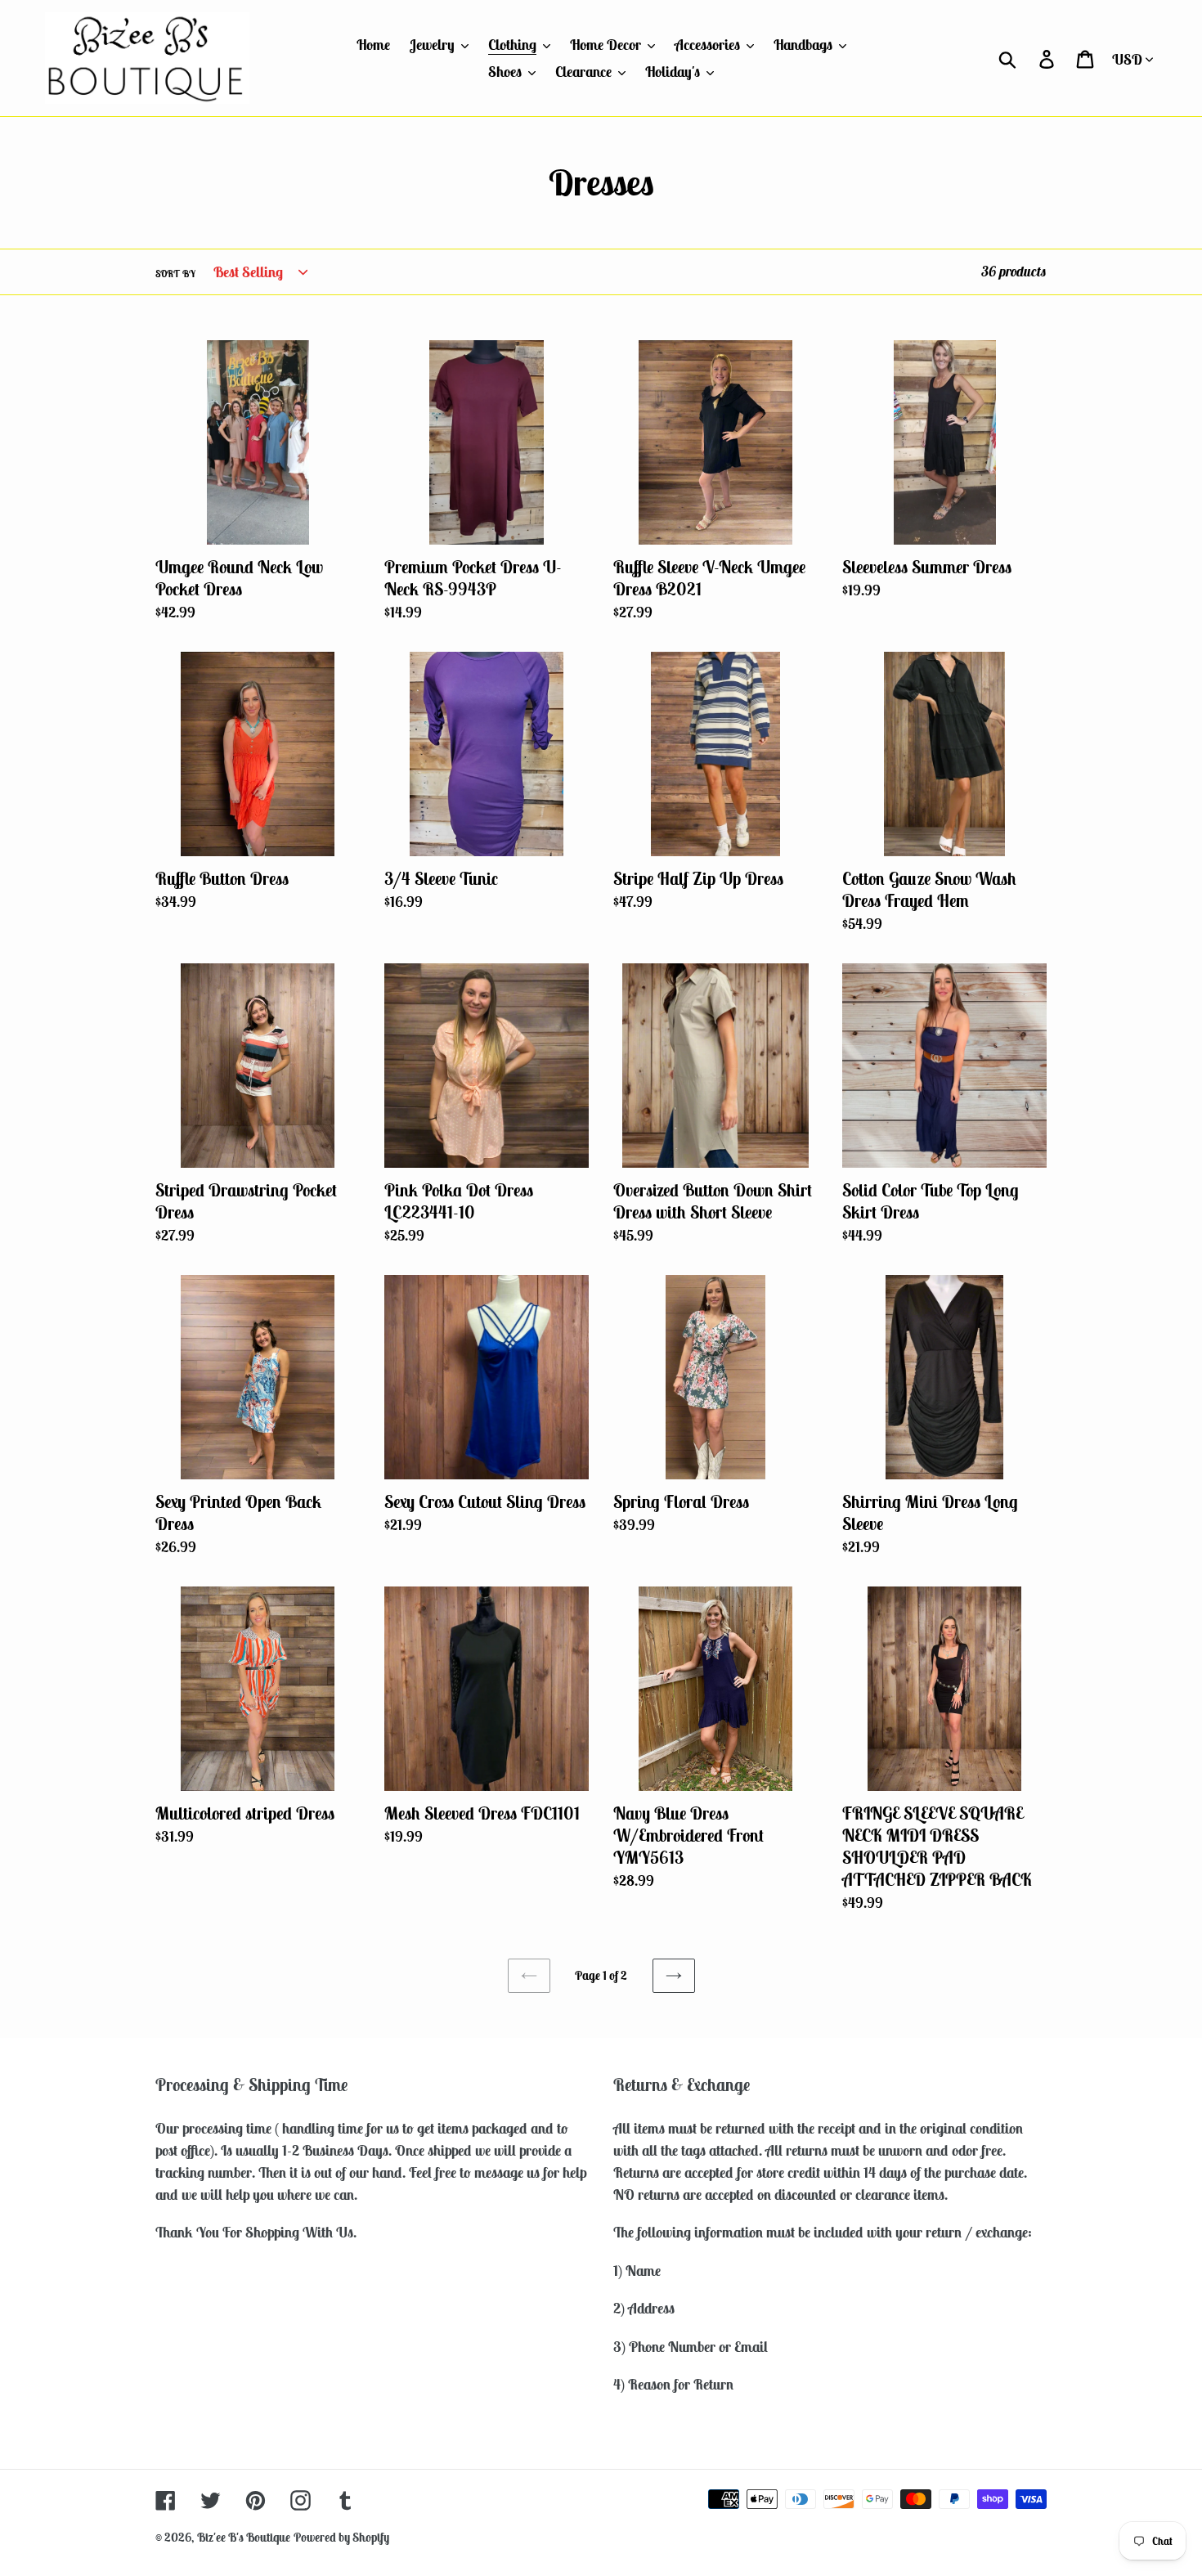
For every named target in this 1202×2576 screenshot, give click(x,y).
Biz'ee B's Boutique (244, 2537)
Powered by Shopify (341, 2537)
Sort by (175, 274)
